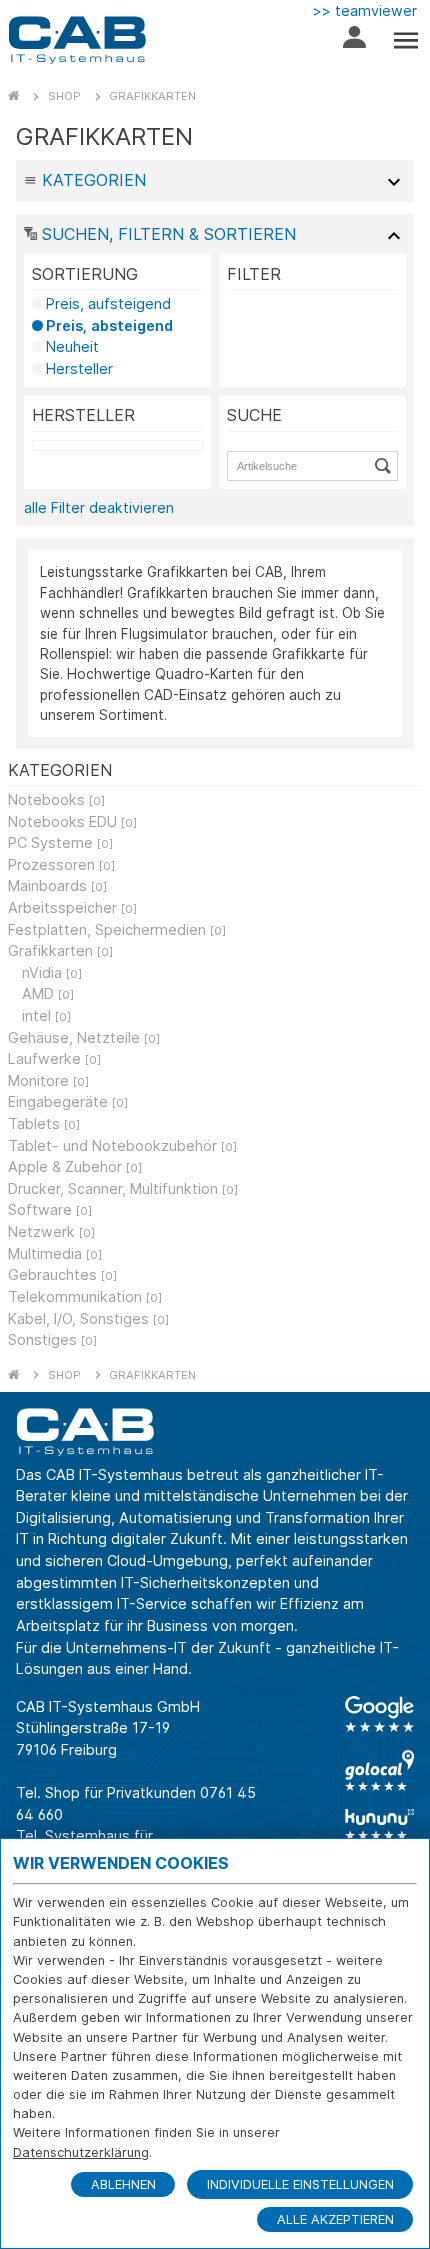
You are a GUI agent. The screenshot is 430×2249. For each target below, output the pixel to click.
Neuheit (72, 346)
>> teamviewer (365, 10)
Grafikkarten (152, 96)
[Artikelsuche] (386, 466)
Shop (64, 96)
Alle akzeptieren (335, 2219)
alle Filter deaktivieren (99, 507)
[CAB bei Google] (379, 1714)
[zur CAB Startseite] (77, 40)
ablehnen (123, 2184)
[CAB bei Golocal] (379, 1770)
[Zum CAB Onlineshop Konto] (354, 42)
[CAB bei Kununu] (379, 1824)
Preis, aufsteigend (108, 303)
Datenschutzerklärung (81, 2152)
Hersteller (79, 368)
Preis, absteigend (109, 325)
